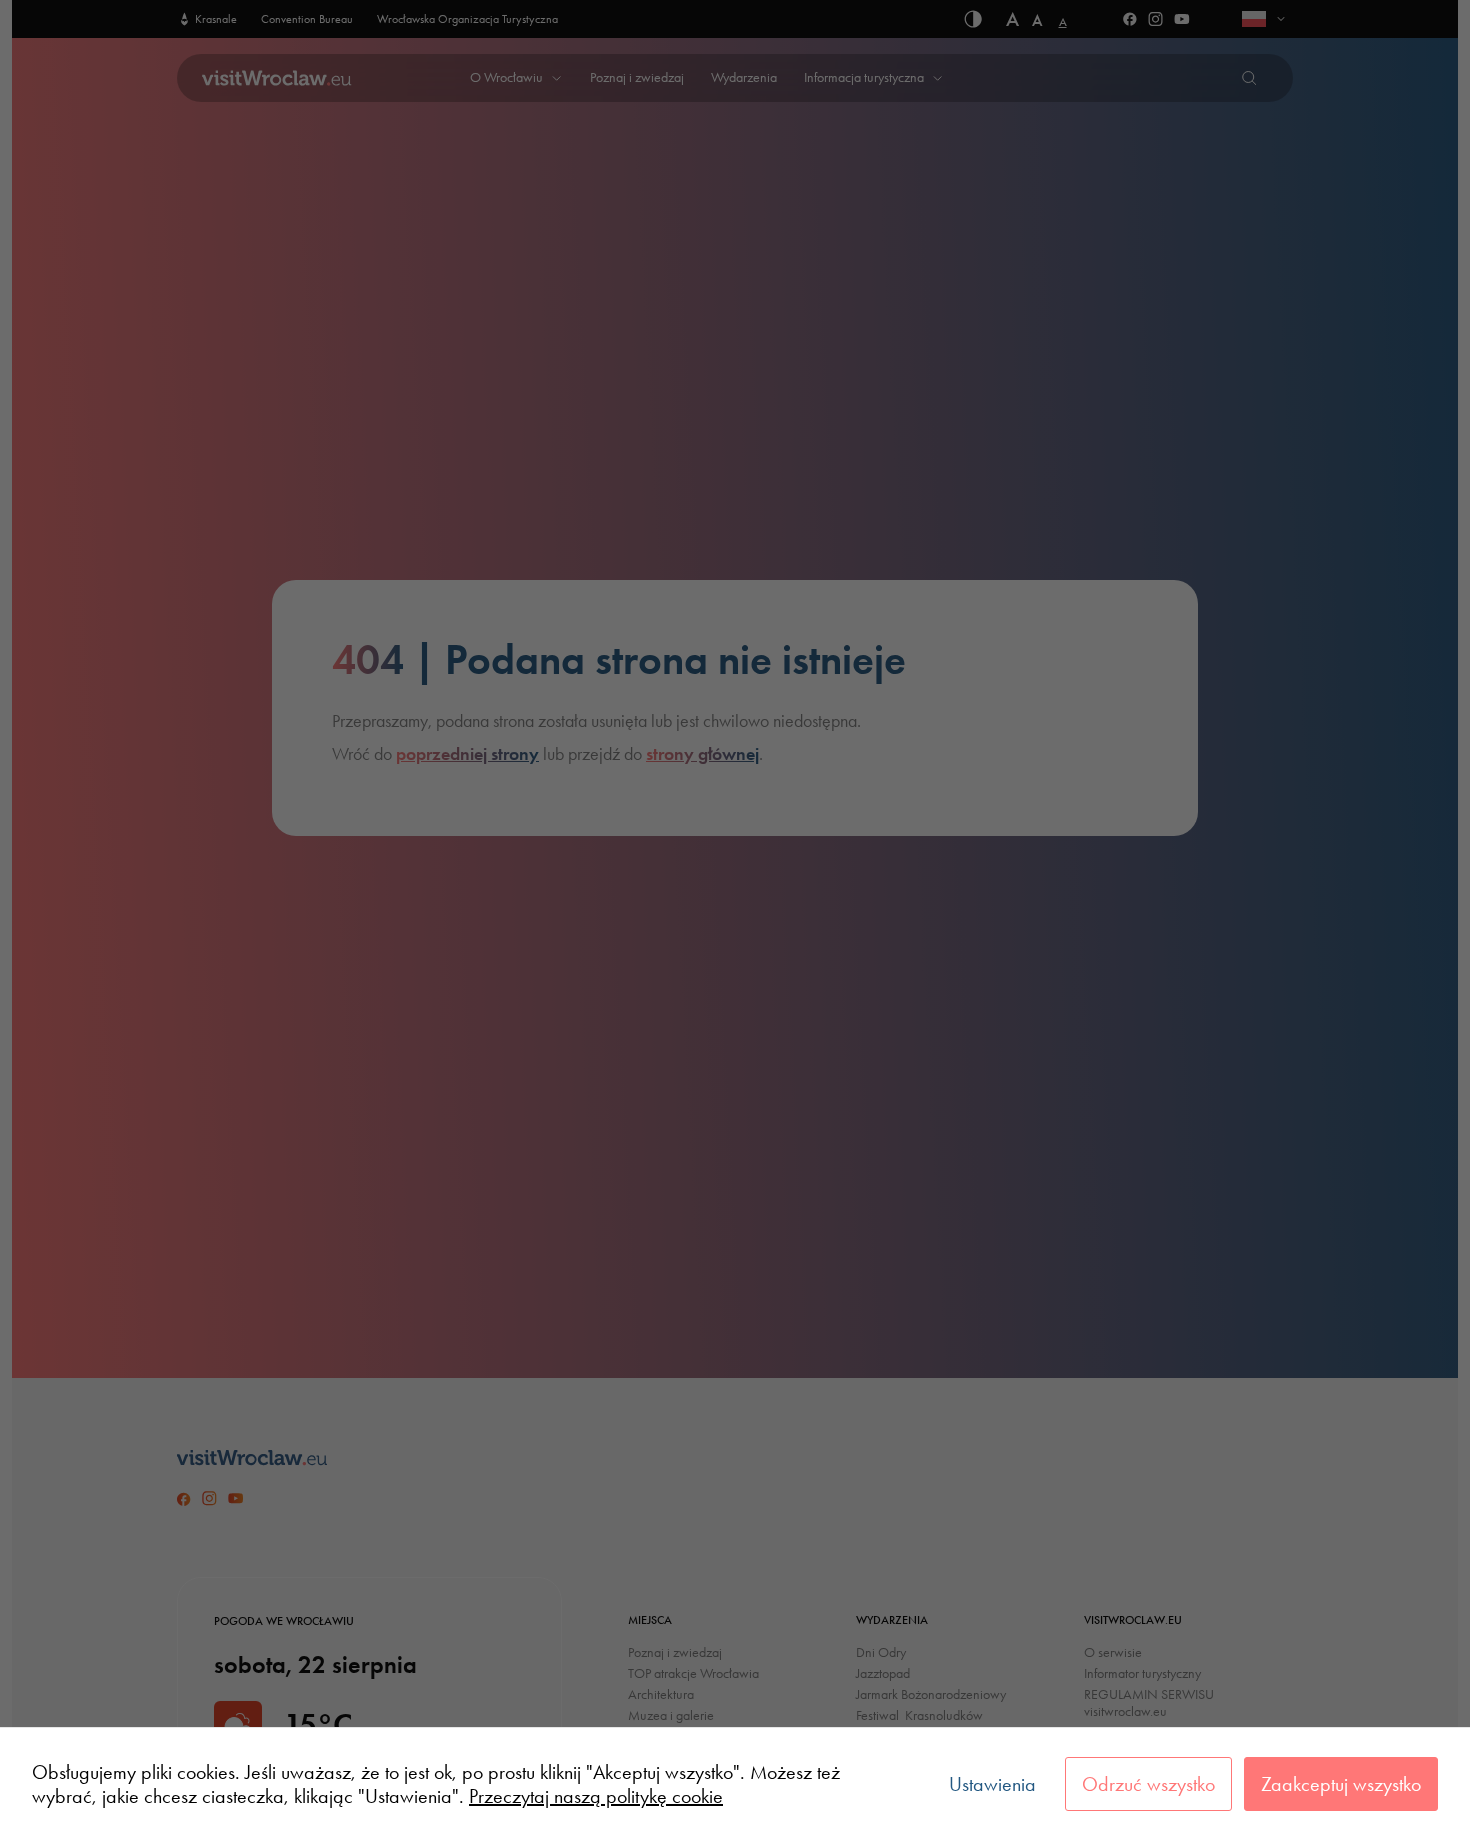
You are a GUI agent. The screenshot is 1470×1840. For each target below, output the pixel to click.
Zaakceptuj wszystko (1341, 1784)
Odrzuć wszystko (1148, 1784)
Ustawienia (992, 1784)
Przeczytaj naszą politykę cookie (596, 1796)
